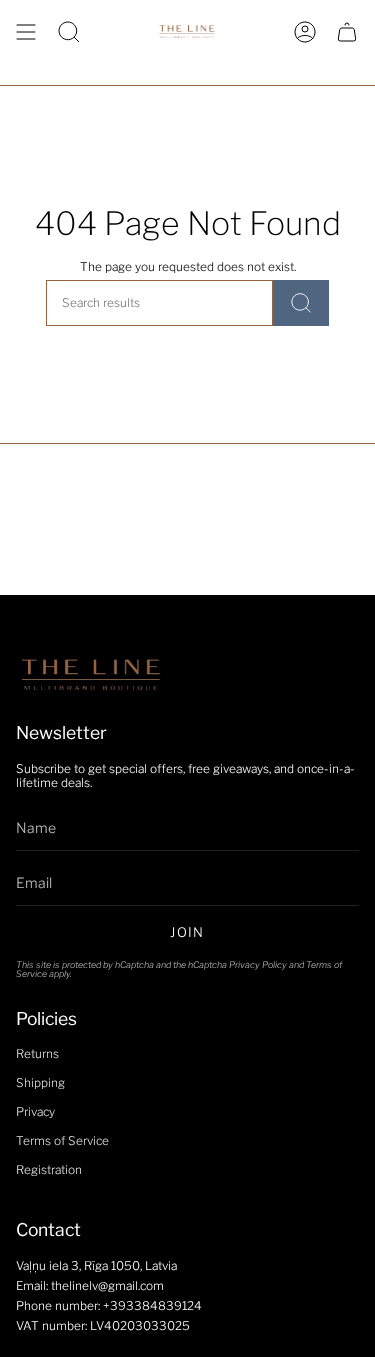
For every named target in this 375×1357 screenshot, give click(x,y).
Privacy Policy (258, 964)
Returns (37, 1054)
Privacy (35, 1112)
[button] (69, 32)
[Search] (301, 303)
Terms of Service (62, 1141)
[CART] (347, 32)
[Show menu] (26, 32)
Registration (49, 1170)
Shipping (40, 1083)
